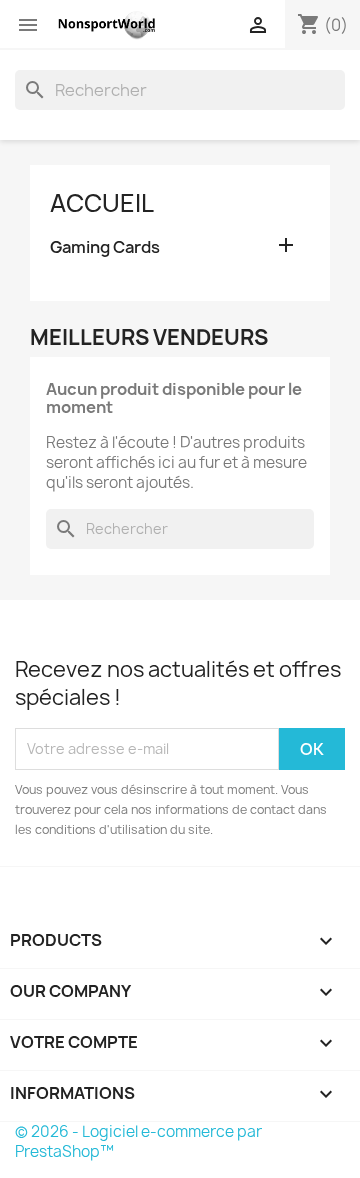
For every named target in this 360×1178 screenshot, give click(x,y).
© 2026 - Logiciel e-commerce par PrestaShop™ (138, 1141)
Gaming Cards (105, 247)
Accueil (102, 203)
